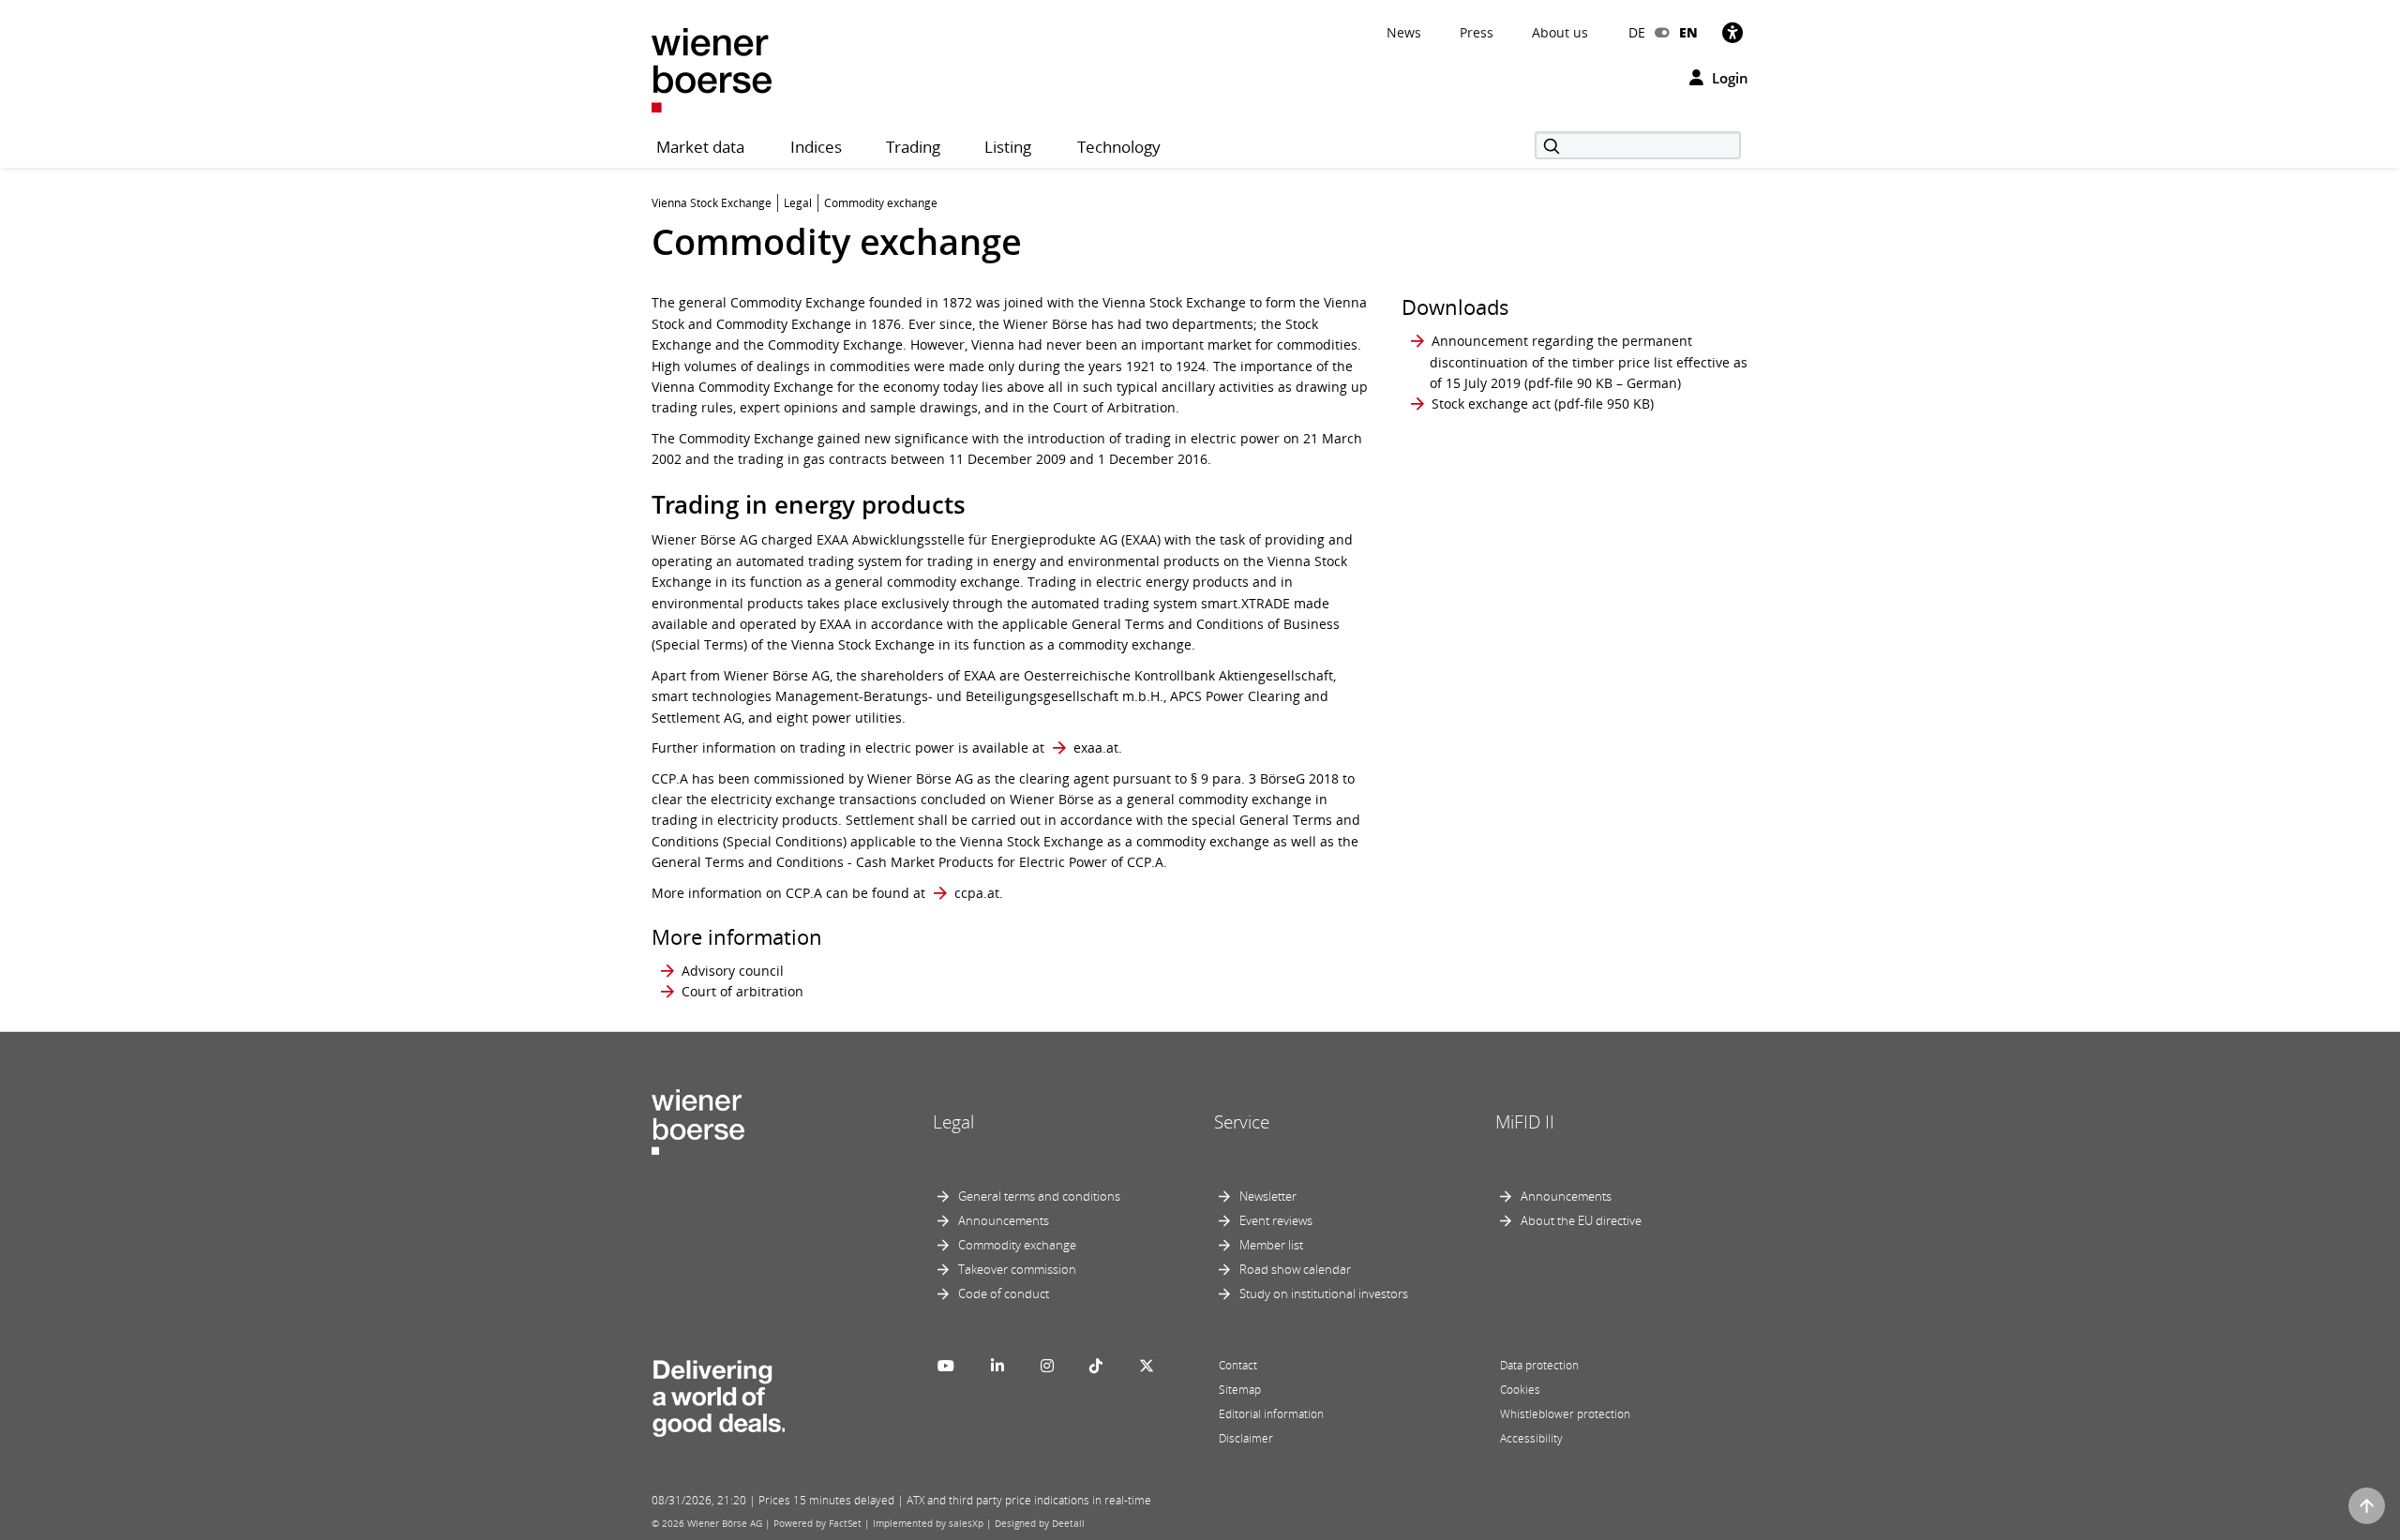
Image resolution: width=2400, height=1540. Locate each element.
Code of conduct (1004, 1293)
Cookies (1520, 1390)
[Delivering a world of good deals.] (718, 1395)
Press (1477, 32)
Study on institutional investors (1324, 1293)
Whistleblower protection (1565, 1414)
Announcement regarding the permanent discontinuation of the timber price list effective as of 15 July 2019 (1589, 362)
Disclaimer (1246, 1438)
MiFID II (1525, 1122)
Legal (953, 1122)
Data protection (1539, 1365)
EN (1688, 32)
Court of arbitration (742, 991)
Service (1242, 1122)
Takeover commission (1017, 1269)
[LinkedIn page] (997, 1366)
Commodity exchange (1017, 1245)
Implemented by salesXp (928, 1523)
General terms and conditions (1039, 1196)
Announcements (1004, 1220)
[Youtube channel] (946, 1366)
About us (1560, 32)
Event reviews (1276, 1220)
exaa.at (1096, 748)
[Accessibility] (1732, 32)
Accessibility (1531, 1438)
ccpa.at (977, 893)
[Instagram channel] (1047, 1366)
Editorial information (1271, 1414)
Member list (1271, 1245)
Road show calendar (1295, 1269)
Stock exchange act (1491, 404)
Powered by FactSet (817, 1523)
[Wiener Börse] (712, 69)
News (1404, 32)
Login (1728, 78)
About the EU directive (1581, 1220)
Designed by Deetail (1040, 1523)
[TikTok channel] (1096, 1366)
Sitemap (1240, 1390)
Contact (1238, 1365)
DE (1637, 32)
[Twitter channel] (1147, 1366)
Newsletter (1268, 1196)
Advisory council (733, 971)
